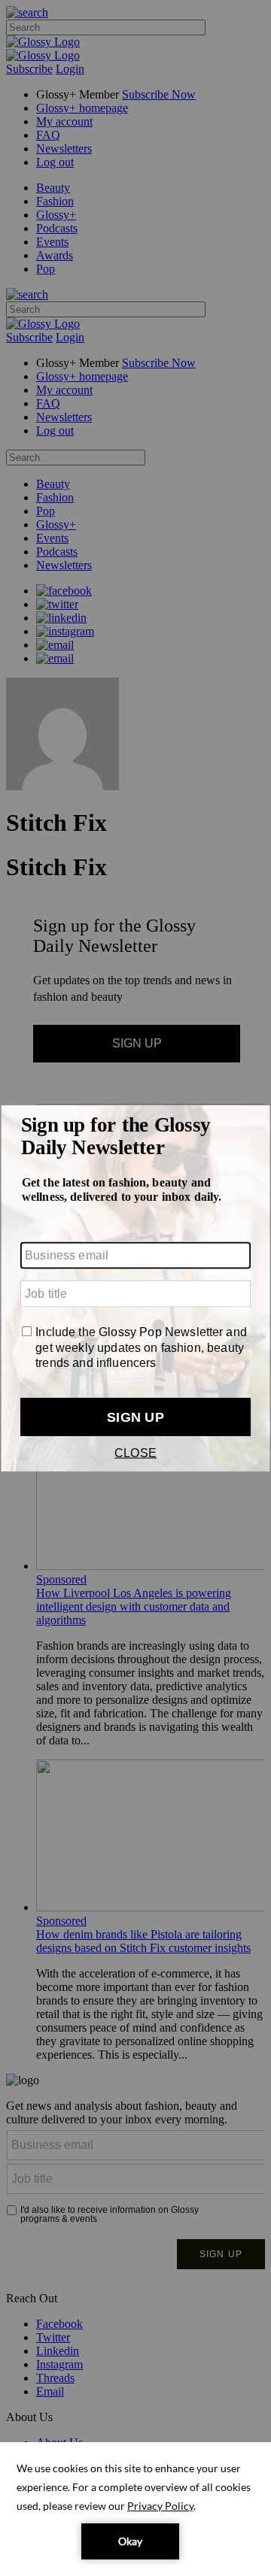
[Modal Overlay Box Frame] (135, 1288)
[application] (135, 2509)
